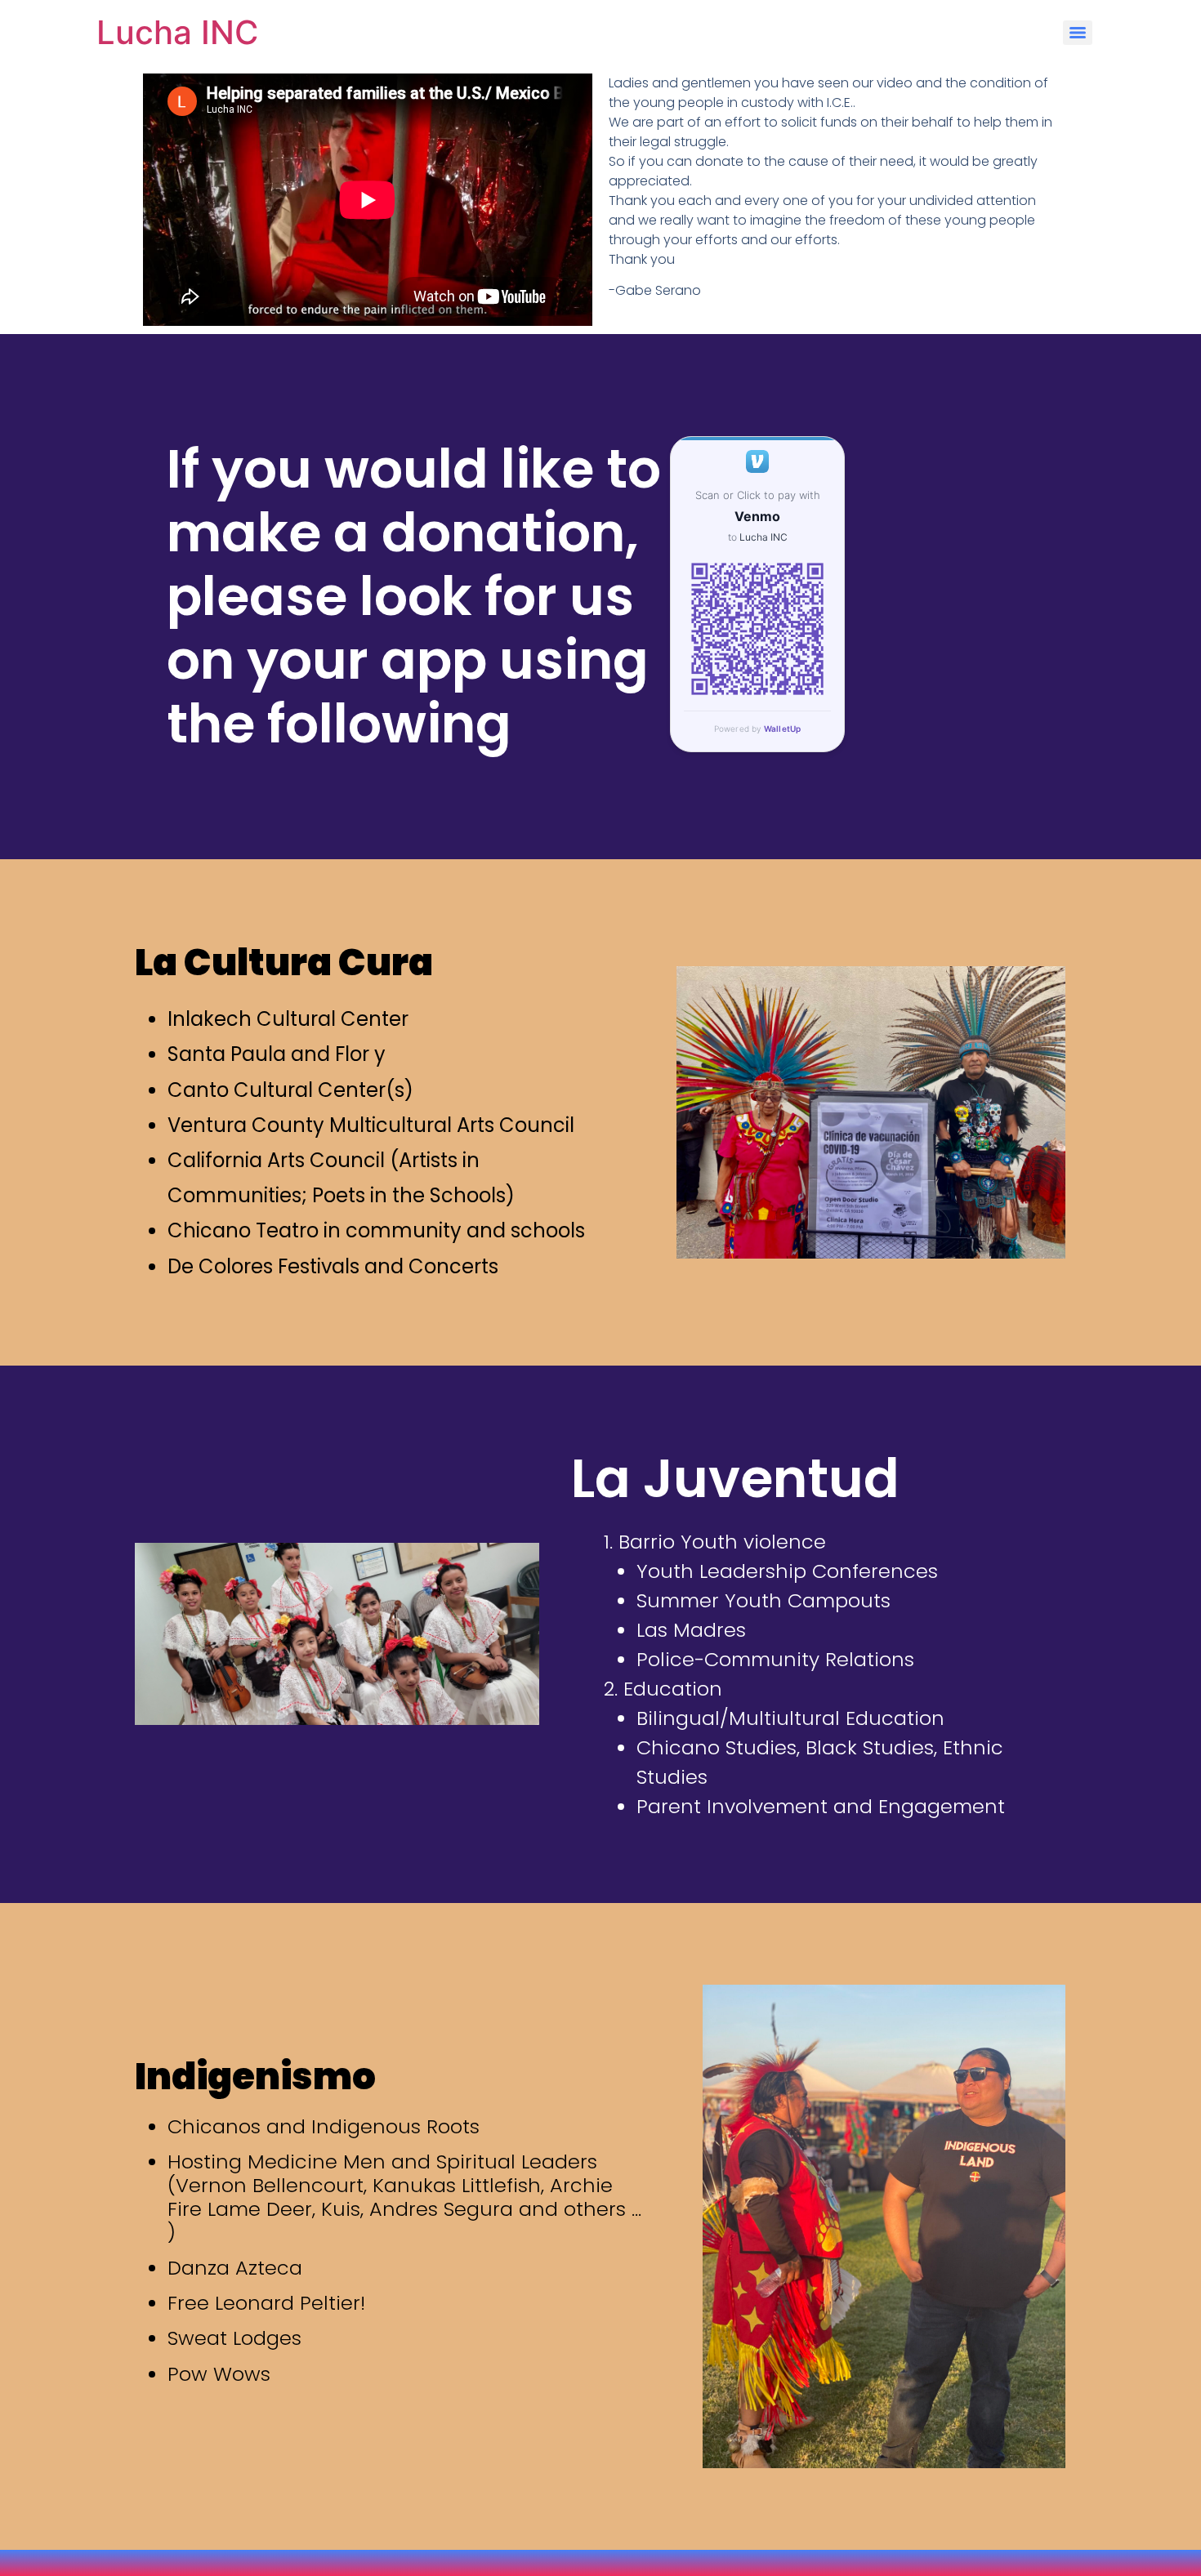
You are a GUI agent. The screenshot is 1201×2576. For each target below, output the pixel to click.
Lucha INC (177, 32)
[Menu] (1078, 33)
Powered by (758, 729)
